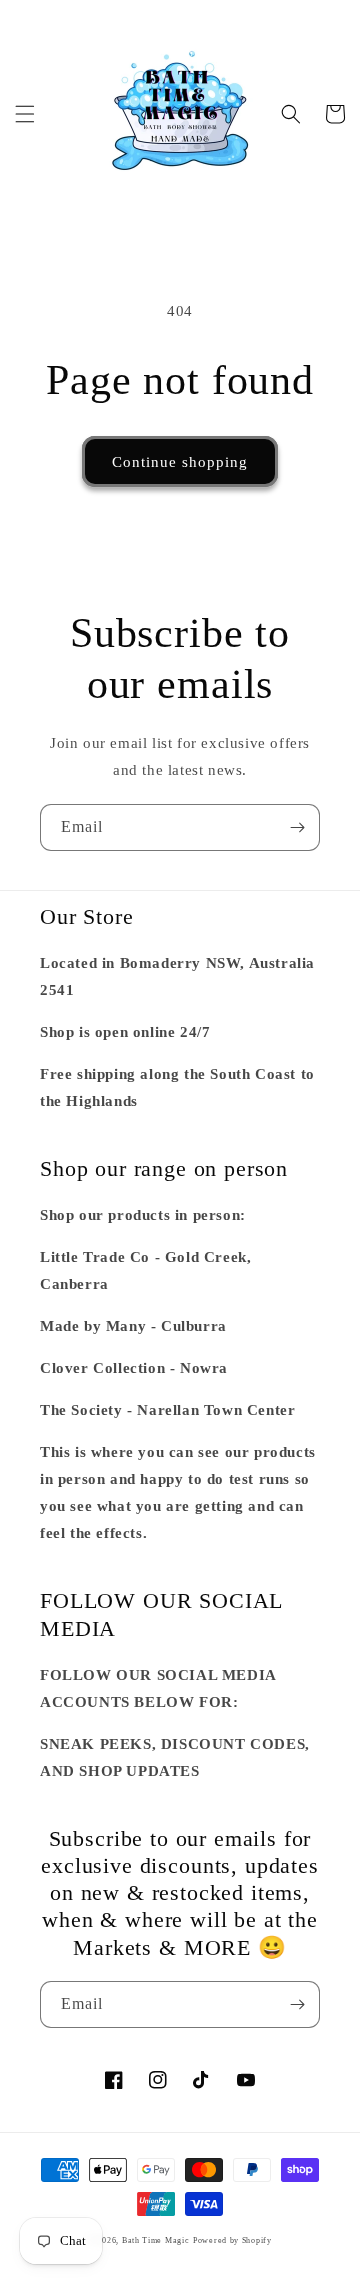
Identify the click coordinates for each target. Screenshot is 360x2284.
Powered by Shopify (232, 2240)
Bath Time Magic (156, 2240)
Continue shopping (180, 462)
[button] (25, 114)
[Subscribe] (297, 827)
